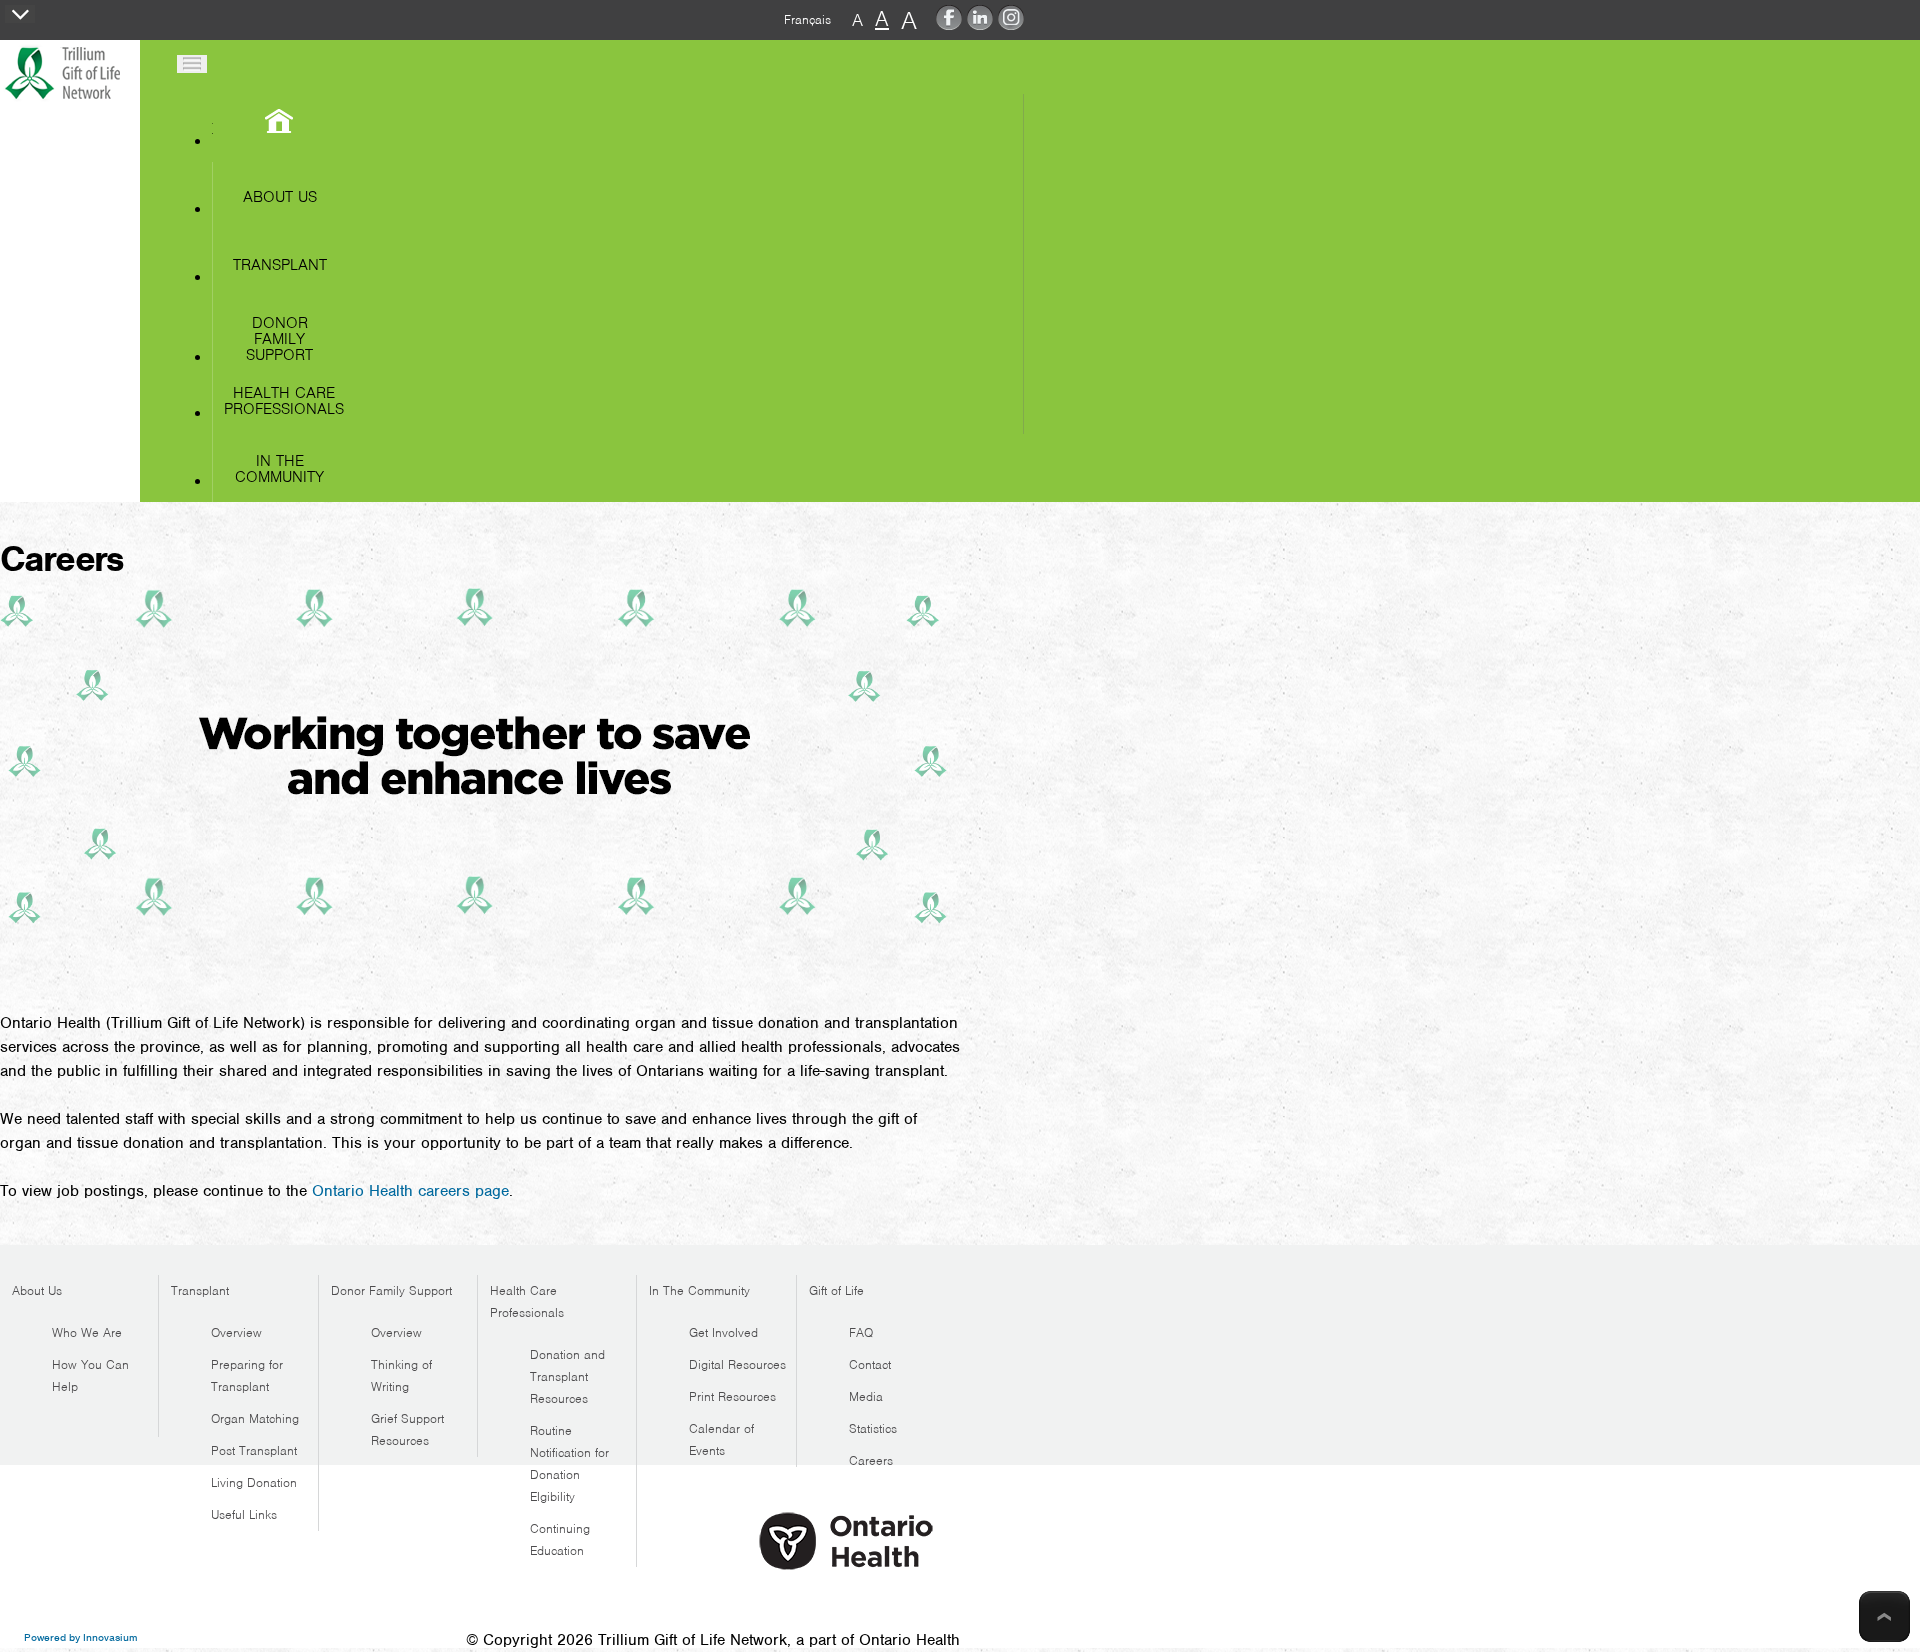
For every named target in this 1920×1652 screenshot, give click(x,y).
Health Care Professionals (284, 401)
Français (807, 19)
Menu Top (20, 14)
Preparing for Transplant (247, 1375)
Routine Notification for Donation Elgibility (569, 1463)
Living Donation (254, 1482)
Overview (236, 1332)
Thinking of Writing (401, 1375)
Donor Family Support (279, 338)
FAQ (861, 1332)
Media (866, 1396)
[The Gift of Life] (69, 102)
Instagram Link (1011, 22)
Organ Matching (255, 1418)
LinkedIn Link (980, 22)
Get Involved (723, 1332)
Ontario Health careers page (410, 1191)
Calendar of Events (721, 1439)
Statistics (873, 1428)
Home (212, 129)
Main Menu (192, 64)
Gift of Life (836, 1290)
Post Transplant (254, 1450)
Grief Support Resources (407, 1429)
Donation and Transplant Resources (567, 1376)
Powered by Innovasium (81, 1637)
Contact (870, 1364)
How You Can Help (90, 1375)
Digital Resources (737, 1364)
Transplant (280, 265)
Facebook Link (949, 22)
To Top (1884, 1616)
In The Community (279, 469)
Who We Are (87, 1332)
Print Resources (732, 1396)
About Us (280, 197)
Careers (871, 1460)
